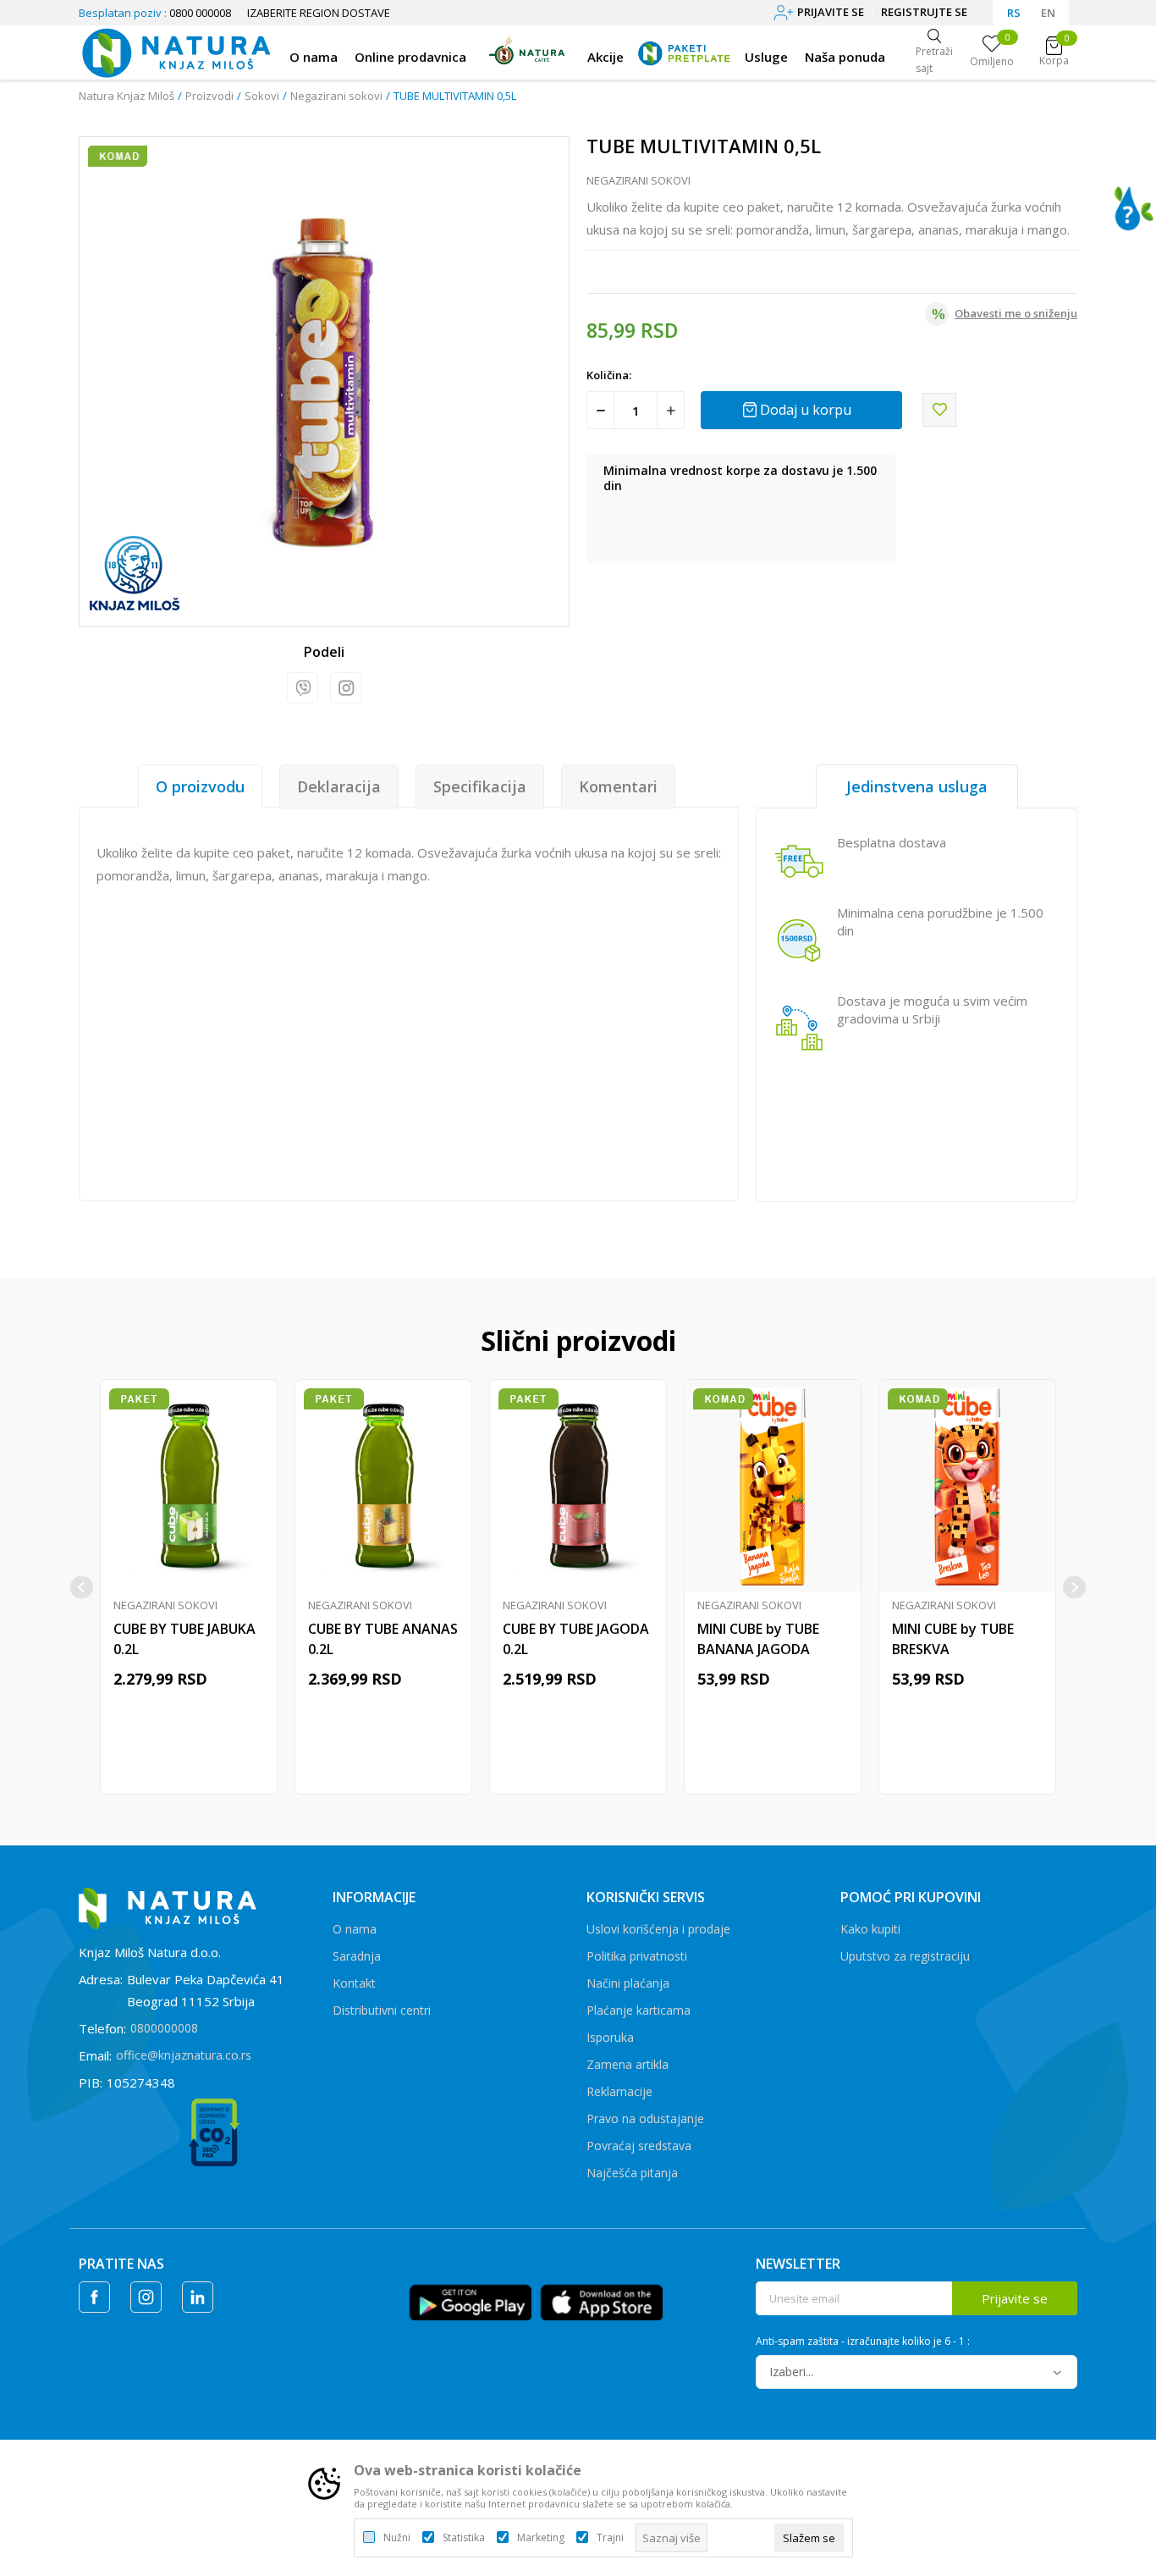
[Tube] (135, 574)
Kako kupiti (870, 1929)
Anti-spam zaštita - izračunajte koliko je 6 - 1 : (863, 2342)
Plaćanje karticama (639, 2010)
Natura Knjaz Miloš (127, 96)
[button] (939, 410)
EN (1048, 13)
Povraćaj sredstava (639, 2146)
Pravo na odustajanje (645, 2118)
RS (1014, 13)
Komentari (618, 786)
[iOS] (601, 2301)
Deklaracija (339, 786)
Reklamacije (619, 2091)
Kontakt (354, 1983)
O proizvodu (200, 786)
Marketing (541, 2538)
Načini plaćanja (628, 1983)
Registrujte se (924, 12)
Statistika (464, 2538)
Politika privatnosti (637, 1956)
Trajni (610, 2538)
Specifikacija (480, 786)
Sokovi (262, 96)
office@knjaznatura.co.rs (184, 2055)
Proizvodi (209, 96)
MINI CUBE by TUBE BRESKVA (953, 1639)
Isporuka (610, 2037)
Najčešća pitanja (632, 2173)
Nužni (397, 2538)
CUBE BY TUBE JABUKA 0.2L (184, 1639)
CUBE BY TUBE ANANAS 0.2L (383, 1639)
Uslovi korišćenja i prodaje (658, 1929)
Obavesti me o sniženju (1016, 313)
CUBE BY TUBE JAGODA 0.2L (576, 1639)
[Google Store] (470, 2301)
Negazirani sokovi (336, 96)
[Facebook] (94, 2297)
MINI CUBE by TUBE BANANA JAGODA (758, 1639)
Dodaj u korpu (806, 410)
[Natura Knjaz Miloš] (176, 51)
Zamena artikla (628, 2064)
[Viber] (303, 688)
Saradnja (357, 1956)
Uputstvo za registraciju (905, 1956)
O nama (355, 1929)
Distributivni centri (382, 2010)
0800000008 (164, 2028)
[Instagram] (346, 688)
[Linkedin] (198, 2297)
